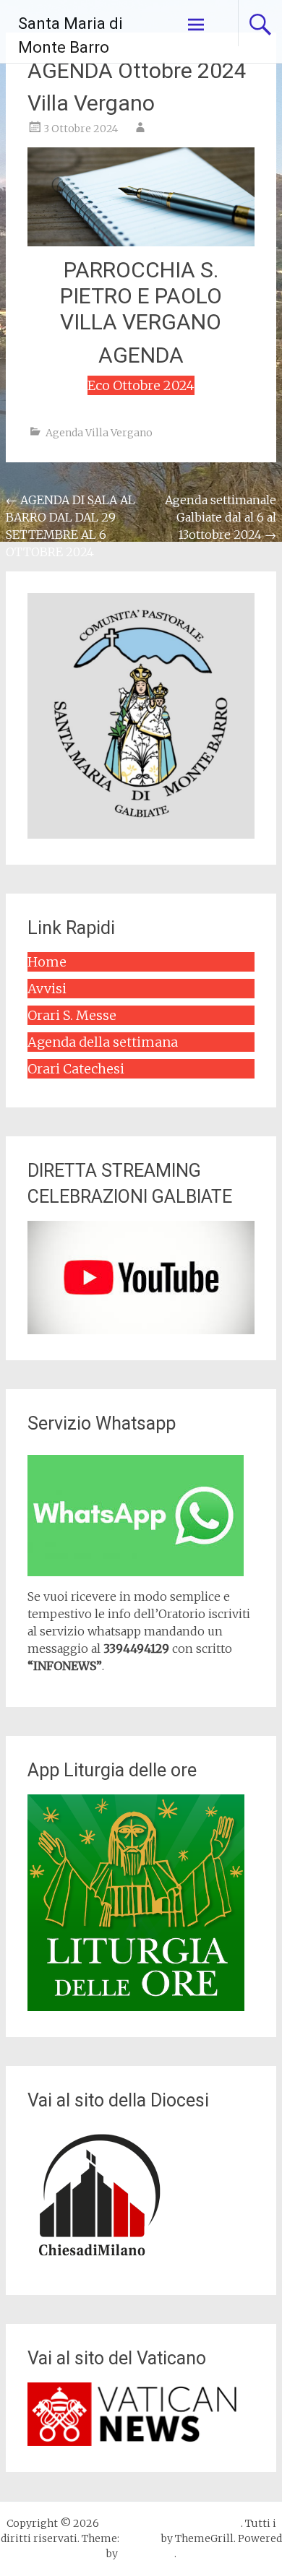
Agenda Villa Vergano (99, 433)
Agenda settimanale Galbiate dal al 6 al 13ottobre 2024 (221, 517)
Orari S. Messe (72, 1015)
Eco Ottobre (125, 385)
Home (47, 962)
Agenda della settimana (103, 1042)
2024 (179, 385)
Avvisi (47, 989)
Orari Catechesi (76, 1069)
